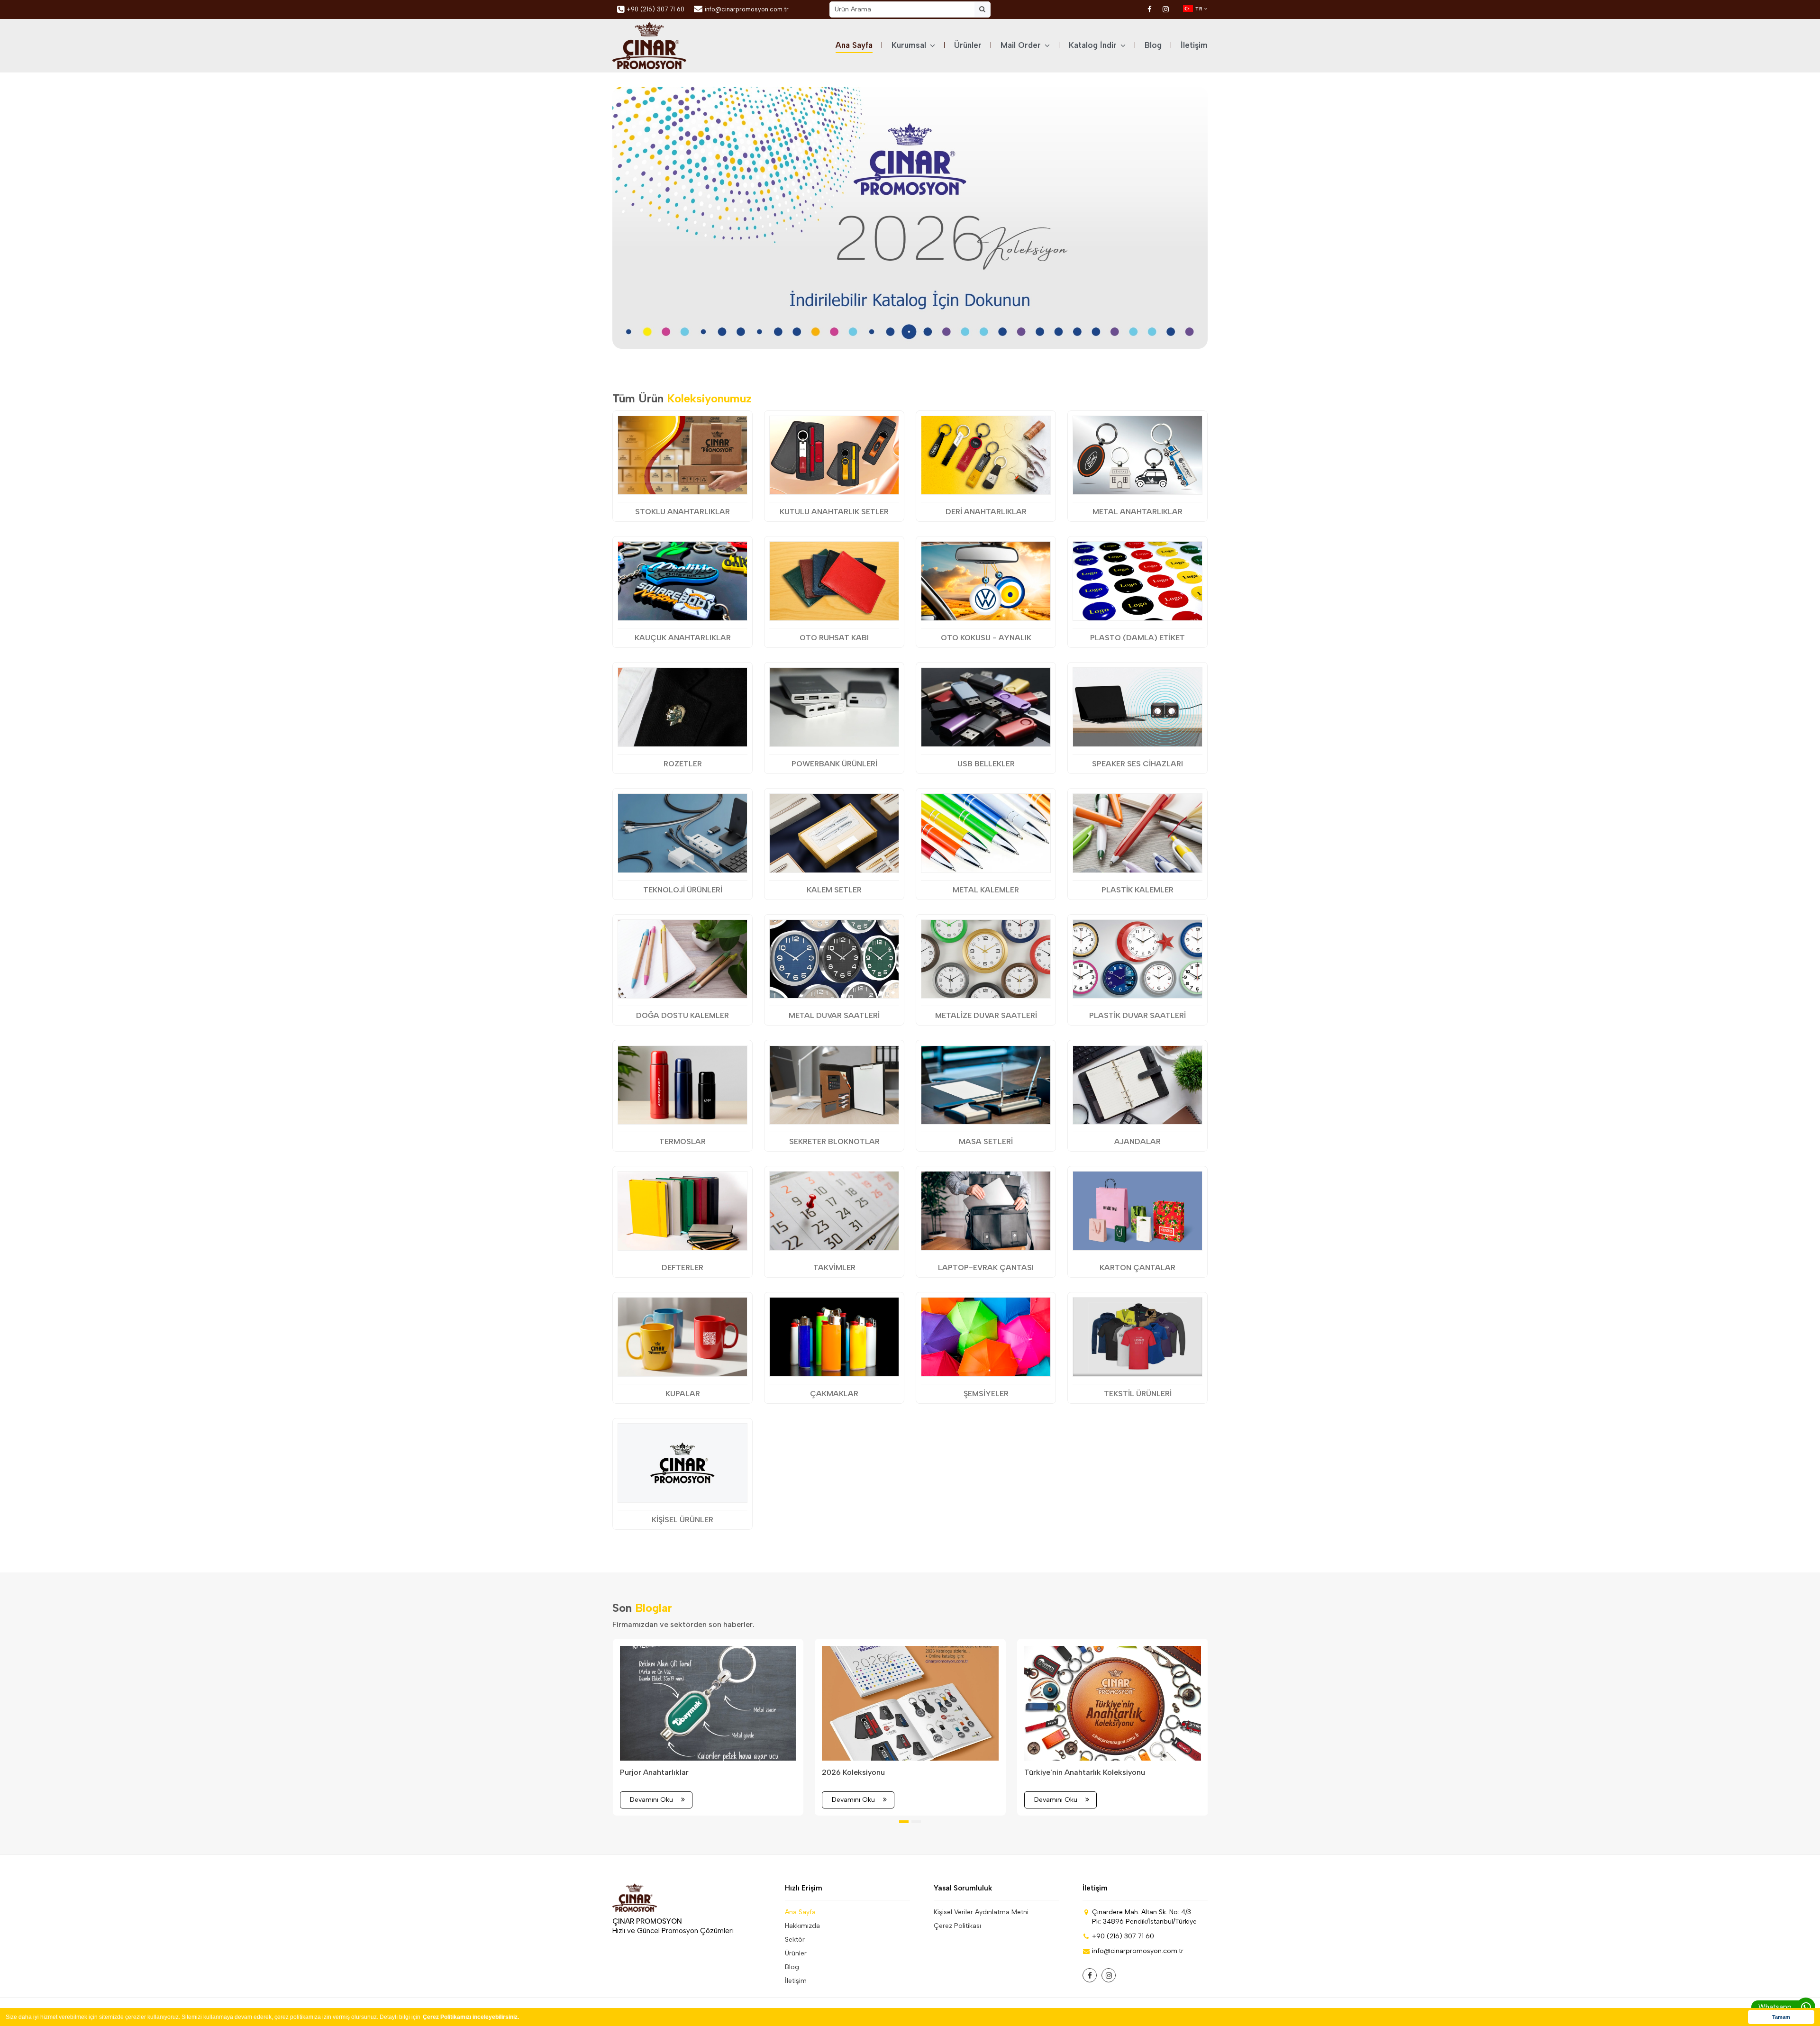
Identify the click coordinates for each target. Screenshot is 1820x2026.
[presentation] (636, 215)
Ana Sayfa (854, 45)
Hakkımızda (802, 1926)
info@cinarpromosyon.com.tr (747, 9)
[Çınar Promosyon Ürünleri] (649, 45)
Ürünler (968, 45)
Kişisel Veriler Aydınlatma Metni (981, 1912)
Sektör (795, 1940)
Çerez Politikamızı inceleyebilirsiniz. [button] (471, 2017)
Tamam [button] (1781, 2017)
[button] (883, 335)
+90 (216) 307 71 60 (655, 9)
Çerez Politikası (957, 1926)
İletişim (1194, 45)
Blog (1153, 45)
